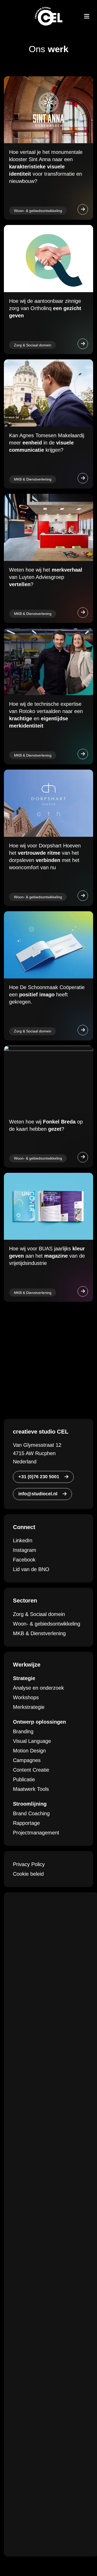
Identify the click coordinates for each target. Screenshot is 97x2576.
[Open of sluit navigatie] (87, 16)
